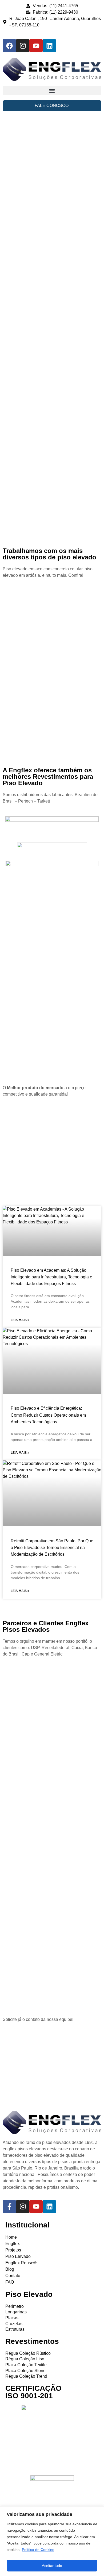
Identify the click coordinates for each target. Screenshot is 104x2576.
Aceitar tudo (52, 2566)
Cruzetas (14, 2324)
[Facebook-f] (9, 2207)
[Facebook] (9, 46)
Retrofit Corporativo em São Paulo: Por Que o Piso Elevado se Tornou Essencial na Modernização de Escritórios (52, 1548)
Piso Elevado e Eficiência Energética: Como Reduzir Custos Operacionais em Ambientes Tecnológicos (48, 1415)
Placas (12, 2318)
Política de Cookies (38, 2550)
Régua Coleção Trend (26, 2376)
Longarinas (16, 2312)
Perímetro (15, 2306)
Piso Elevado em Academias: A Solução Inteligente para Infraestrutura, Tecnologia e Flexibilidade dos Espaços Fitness (51, 1277)
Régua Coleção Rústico (28, 2353)
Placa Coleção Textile (26, 2365)
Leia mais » (20, 1320)
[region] (52, 2541)
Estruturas (15, 2329)
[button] (52, 91)
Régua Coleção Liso (25, 2359)
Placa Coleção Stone (25, 2371)
